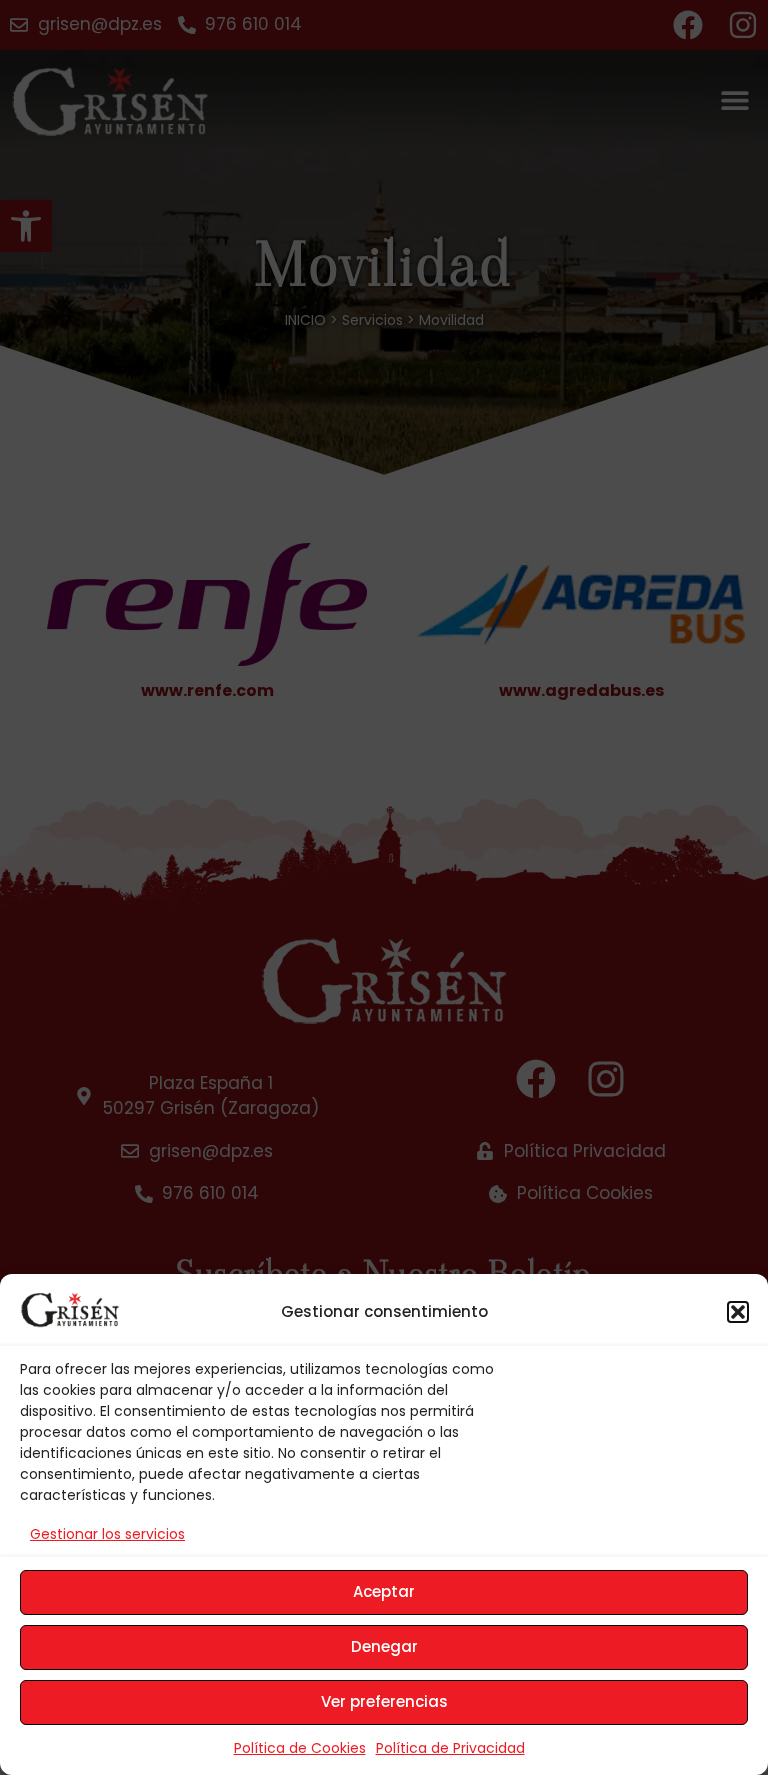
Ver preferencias (384, 1701)
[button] (738, 1312)
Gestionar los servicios (107, 1534)
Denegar (384, 1646)
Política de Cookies (300, 1748)
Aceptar (384, 1591)
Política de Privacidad (450, 1748)
